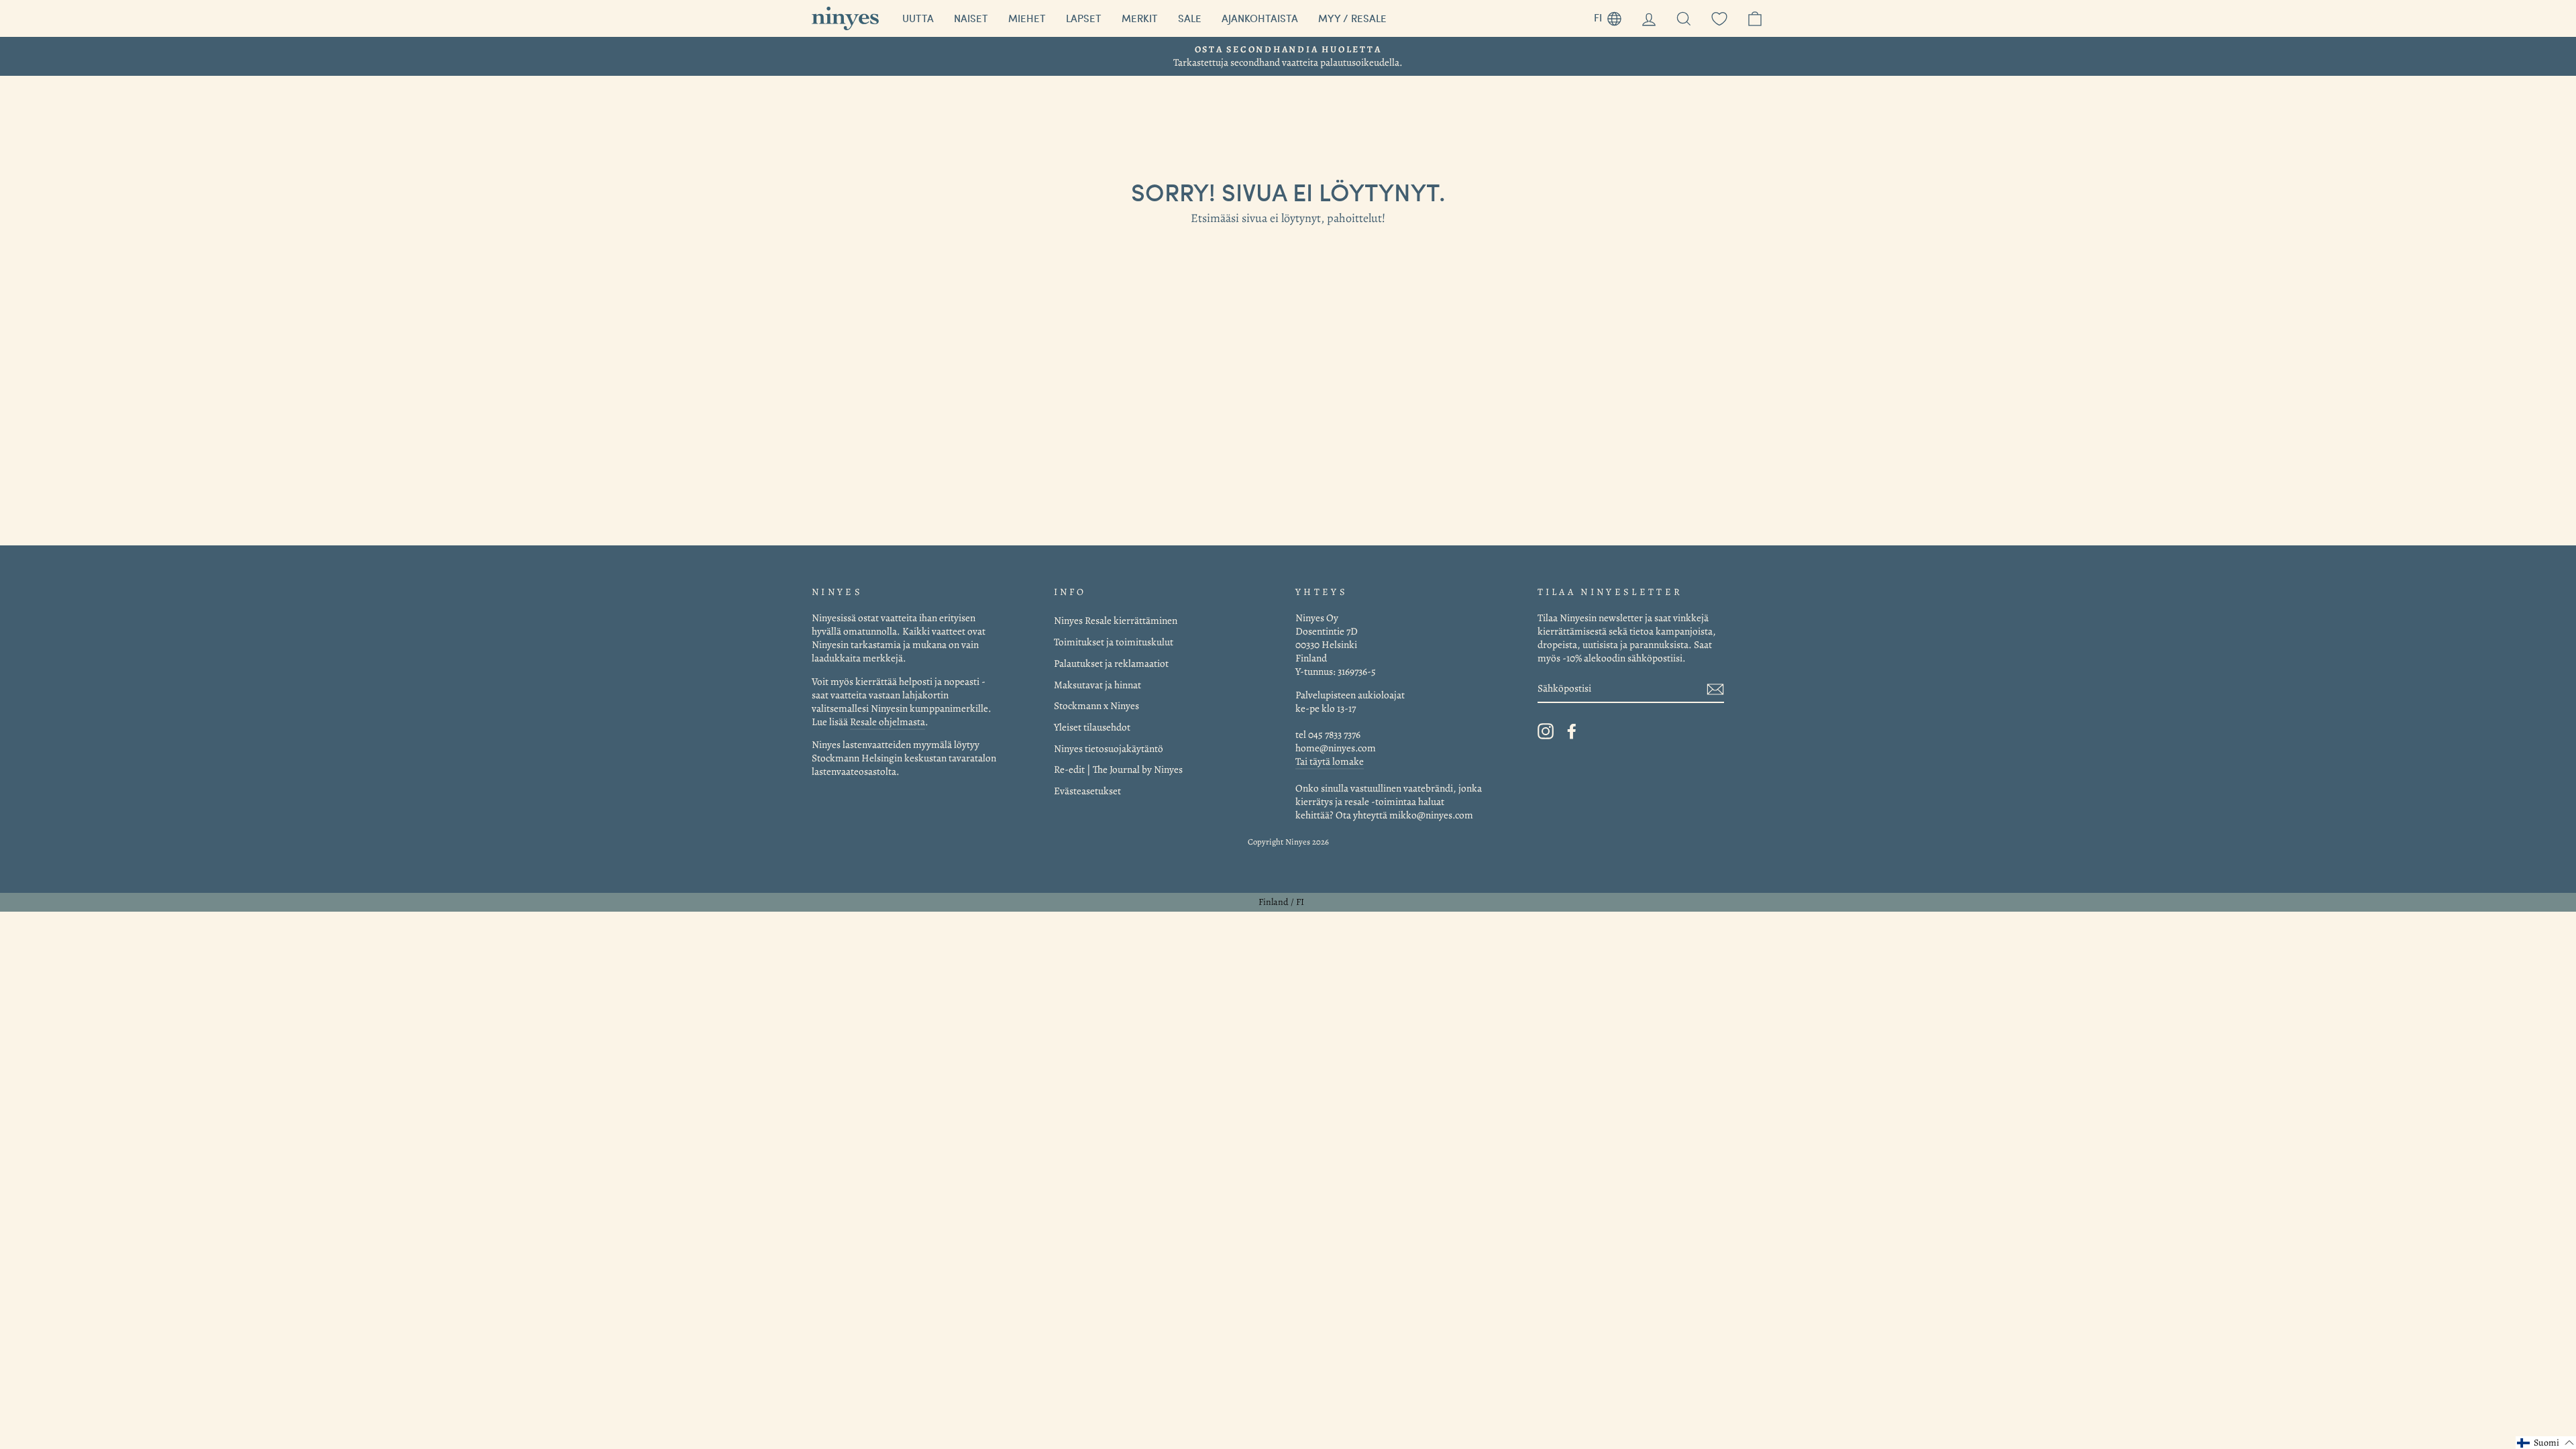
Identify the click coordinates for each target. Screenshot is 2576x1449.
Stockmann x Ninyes (1096, 705)
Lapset (1084, 18)
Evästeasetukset (1087, 791)
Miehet (1027, 18)
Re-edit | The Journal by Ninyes (1118, 769)
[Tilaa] (1715, 689)
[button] (2546, 1443)
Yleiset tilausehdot (1092, 727)
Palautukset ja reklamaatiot (1111, 663)
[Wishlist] (1719, 18)
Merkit (1140, 18)
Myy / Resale (1352, 18)
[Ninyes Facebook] (1572, 731)
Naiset (971, 18)
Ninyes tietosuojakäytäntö (1109, 748)
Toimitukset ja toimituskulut (1114, 642)
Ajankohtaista (1260, 18)
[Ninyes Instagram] (1546, 731)
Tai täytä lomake (1330, 761)
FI (1613, 16)
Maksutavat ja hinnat (1097, 685)
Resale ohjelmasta (888, 721)
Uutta (918, 18)
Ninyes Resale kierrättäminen (1116, 620)
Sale (1190, 18)
